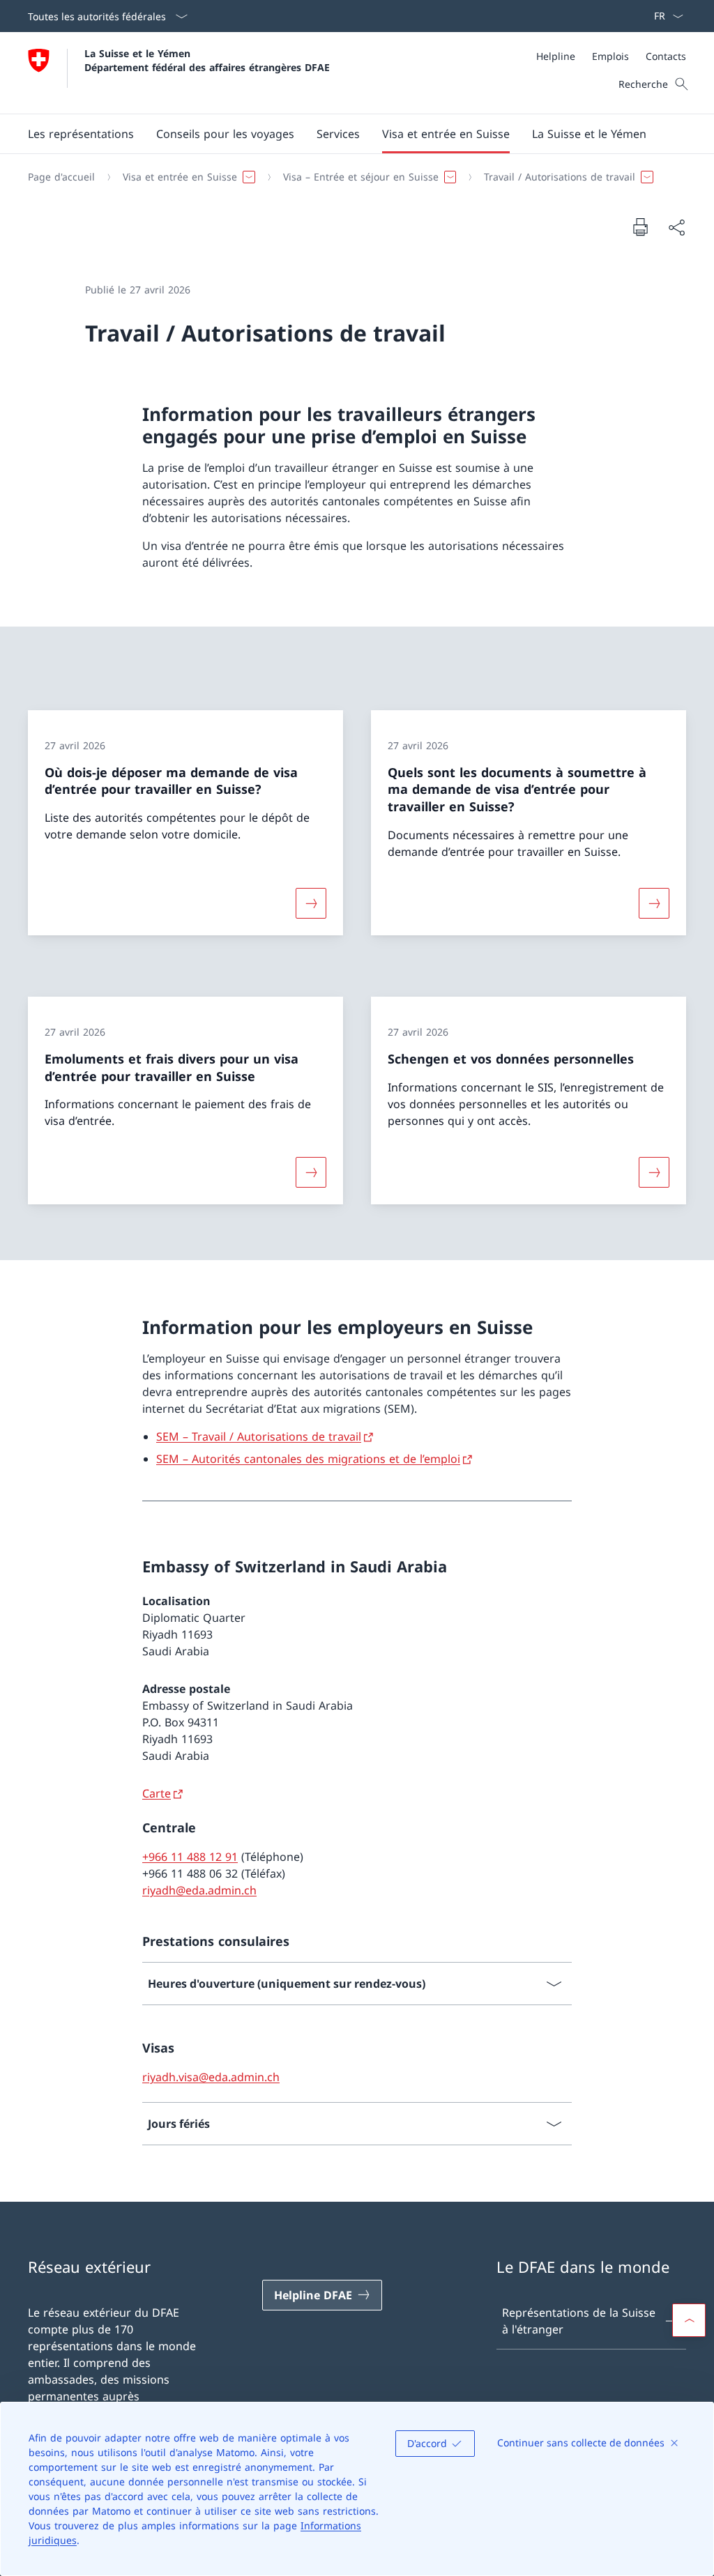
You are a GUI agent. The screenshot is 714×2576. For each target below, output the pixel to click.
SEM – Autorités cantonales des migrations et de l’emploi (308, 1459)
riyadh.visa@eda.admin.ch (211, 2077)
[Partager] (676, 227)
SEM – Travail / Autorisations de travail (259, 1436)
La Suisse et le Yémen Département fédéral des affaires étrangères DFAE (207, 60)
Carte (157, 1793)
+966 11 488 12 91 (190, 1857)
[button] (225, 134)
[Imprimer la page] (640, 227)
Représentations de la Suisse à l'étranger (579, 2321)
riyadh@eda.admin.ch (199, 1890)
